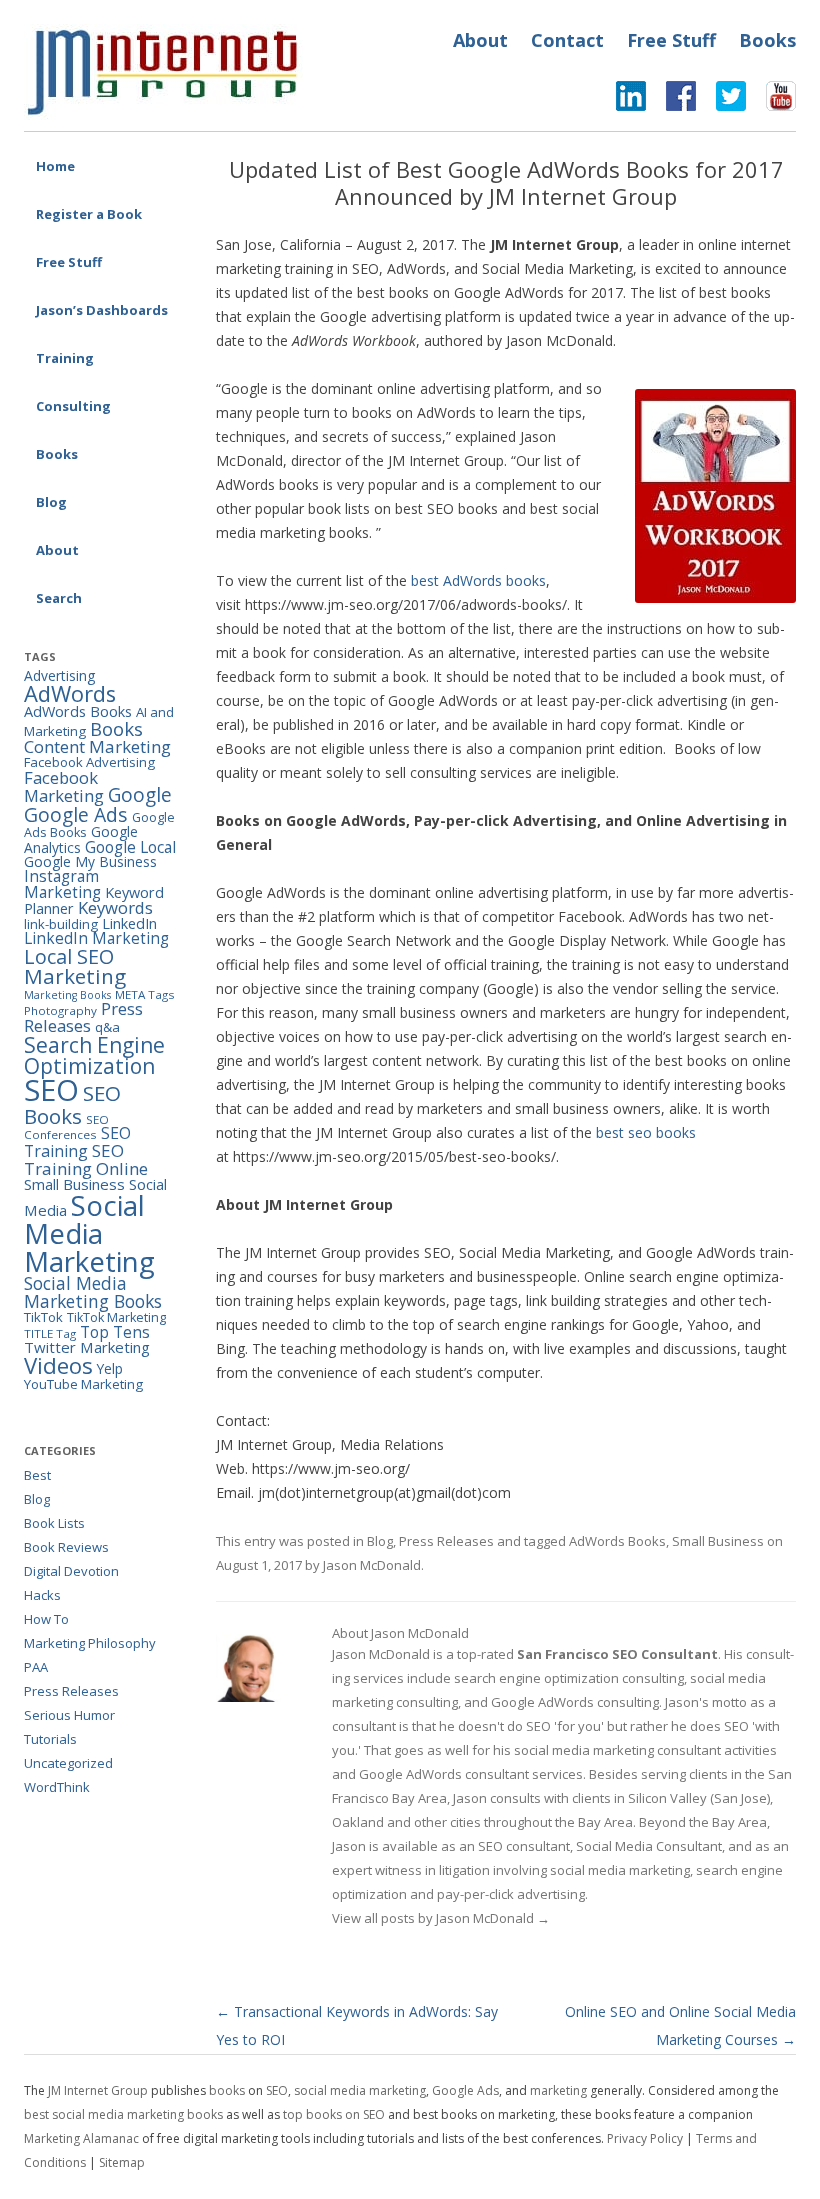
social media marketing (360, 2090)
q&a (107, 1027)
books (227, 2090)
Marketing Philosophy (90, 1643)
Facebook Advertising (89, 762)
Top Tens (115, 1332)
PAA (36, 1667)
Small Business (718, 1541)
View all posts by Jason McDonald (441, 1918)
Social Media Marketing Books (93, 1291)
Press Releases (446, 1541)
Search (59, 598)
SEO (51, 1090)
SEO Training (77, 1142)
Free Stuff (671, 40)
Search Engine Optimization (94, 1055)
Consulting (73, 406)
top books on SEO (334, 2114)
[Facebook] (671, 101)
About (480, 40)
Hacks (42, 1595)
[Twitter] (721, 101)
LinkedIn (129, 923)
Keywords (115, 907)
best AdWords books (478, 580)
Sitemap (122, 2162)
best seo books (646, 1132)
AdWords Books (617, 1541)
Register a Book (89, 214)
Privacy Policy (645, 2138)
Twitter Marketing (87, 1347)
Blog (51, 502)
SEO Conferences (66, 1127)
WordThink (57, 1787)
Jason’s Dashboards (102, 310)
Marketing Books (67, 995)
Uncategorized (68, 1763)
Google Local (130, 847)
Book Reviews (66, 1547)
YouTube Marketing (83, 1384)
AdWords (70, 693)
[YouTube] (771, 101)
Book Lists (54, 1523)
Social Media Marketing (89, 1232)
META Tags (145, 994)
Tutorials (50, 1739)
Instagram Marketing (62, 883)
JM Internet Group (98, 2090)
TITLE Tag (50, 1333)
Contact (567, 40)
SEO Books (72, 1104)
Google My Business (90, 861)
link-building (61, 924)
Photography (60, 1010)
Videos (58, 1365)
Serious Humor (69, 1715)
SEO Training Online (86, 1159)
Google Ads (76, 814)
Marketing (75, 976)
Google (140, 795)
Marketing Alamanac (81, 2138)
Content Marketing (97, 746)
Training (65, 358)
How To (46, 1619)
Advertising (59, 675)
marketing (558, 2090)
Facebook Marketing (64, 787)
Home (55, 166)
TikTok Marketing (116, 1317)
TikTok (43, 1317)
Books (767, 40)
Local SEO (69, 956)
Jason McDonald (372, 1565)
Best (37, 1475)
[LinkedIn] (631, 101)
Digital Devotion (71, 1571)
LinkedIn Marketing (96, 938)
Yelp (110, 1368)
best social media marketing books (123, 2114)
